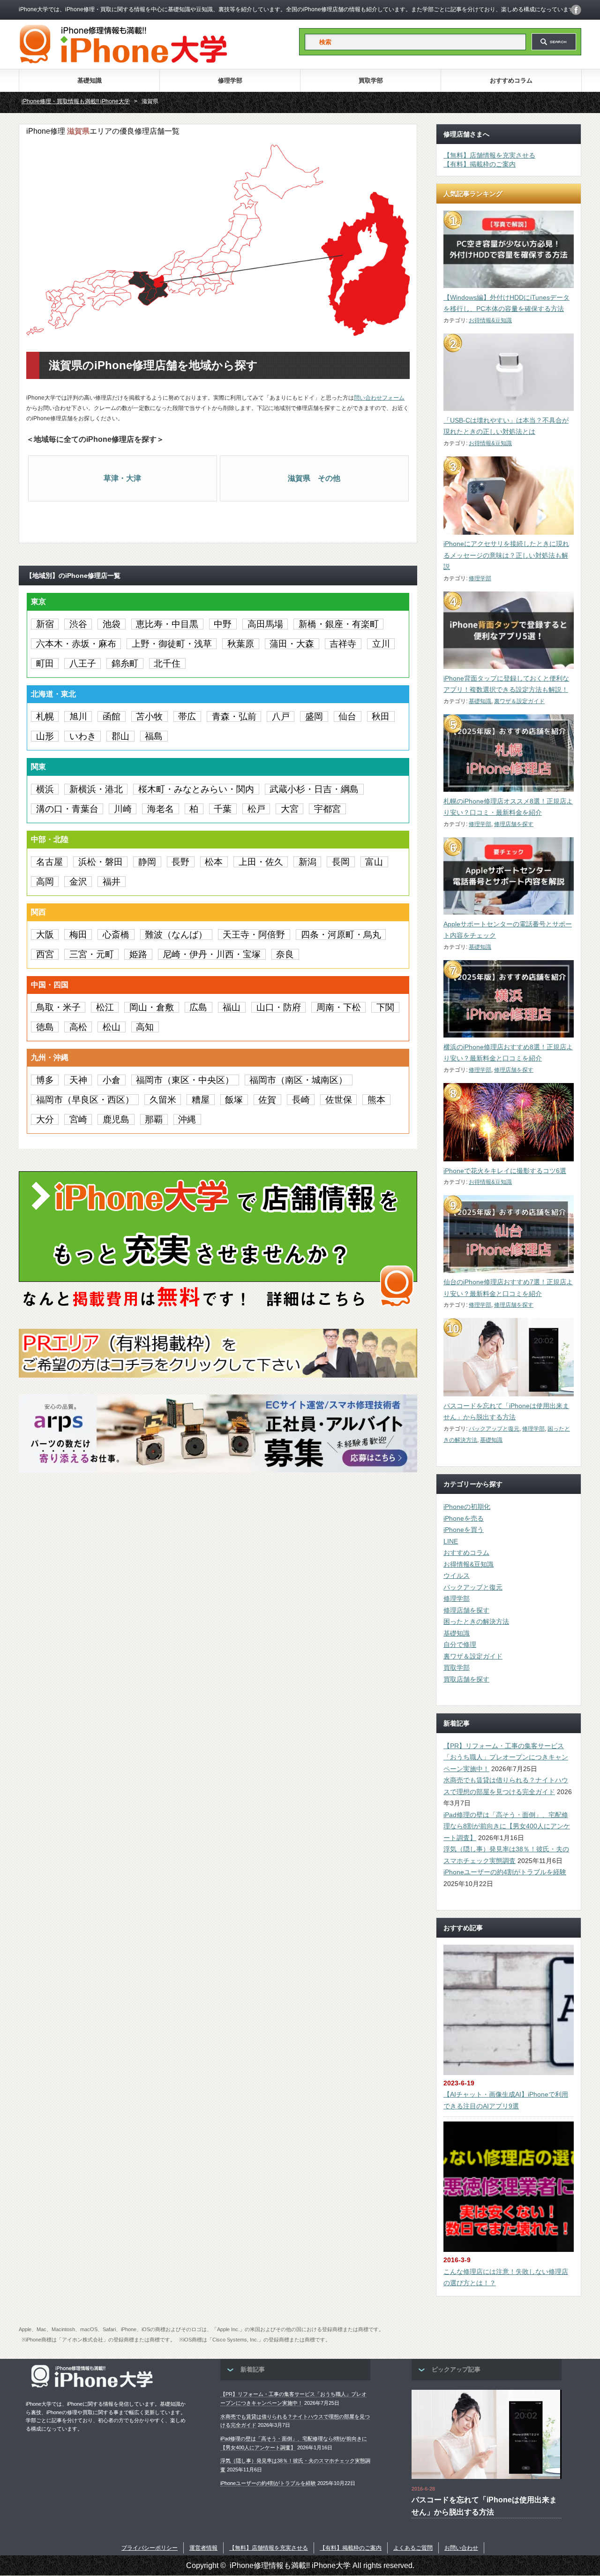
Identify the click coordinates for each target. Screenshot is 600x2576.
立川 (381, 644)
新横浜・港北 (96, 789)
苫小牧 (149, 716)
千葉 (223, 809)
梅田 (78, 935)
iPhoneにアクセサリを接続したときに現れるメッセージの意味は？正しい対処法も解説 (506, 555)
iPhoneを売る (464, 1518)
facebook (576, 10)
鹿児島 (116, 1119)
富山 (374, 862)
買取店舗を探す (466, 1679)
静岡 (147, 862)
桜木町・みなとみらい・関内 (196, 789)
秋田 (381, 716)
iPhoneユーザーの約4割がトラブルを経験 (505, 1872)
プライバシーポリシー (150, 2548)
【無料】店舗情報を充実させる (489, 155)
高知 (145, 1027)
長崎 (301, 1100)
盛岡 (314, 716)
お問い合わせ (461, 2548)
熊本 (376, 1100)
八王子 (83, 663)
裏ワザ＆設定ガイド (519, 701)
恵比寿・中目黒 (167, 624)
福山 (232, 1007)
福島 (154, 736)
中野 (223, 624)
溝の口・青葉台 (67, 809)
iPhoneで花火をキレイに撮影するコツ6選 (505, 1171)
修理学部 (230, 80)
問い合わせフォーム (379, 398)
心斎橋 (116, 935)
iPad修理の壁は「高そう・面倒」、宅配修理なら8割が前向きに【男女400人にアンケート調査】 (507, 1826)
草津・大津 (122, 478)
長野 (180, 862)
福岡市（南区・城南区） (298, 1080)
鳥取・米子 (58, 1007)
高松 (78, 1027)
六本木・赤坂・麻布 (76, 644)
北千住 (167, 663)
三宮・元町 (92, 954)
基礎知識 (90, 80)
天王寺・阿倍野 (254, 935)
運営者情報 (203, 2548)
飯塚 (234, 1100)
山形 (45, 736)
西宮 (45, 954)
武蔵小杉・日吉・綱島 (314, 789)
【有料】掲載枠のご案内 (480, 164)
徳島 (45, 1027)
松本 (214, 862)
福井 (112, 882)
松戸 (256, 809)
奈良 (285, 954)
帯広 (187, 716)
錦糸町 (125, 663)
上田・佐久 (261, 862)
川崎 (123, 809)
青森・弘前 (234, 716)
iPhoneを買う (464, 1530)
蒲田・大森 (292, 644)
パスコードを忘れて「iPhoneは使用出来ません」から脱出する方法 (484, 2506)
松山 (112, 1027)
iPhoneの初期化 (467, 1507)
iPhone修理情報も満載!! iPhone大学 (290, 2565)
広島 (198, 1007)
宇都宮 (327, 809)
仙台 (347, 716)
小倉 (112, 1080)
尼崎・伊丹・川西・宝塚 (212, 954)
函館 (112, 716)
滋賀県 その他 (314, 478)
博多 (45, 1080)
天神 (78, 1080)
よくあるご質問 (413, 2548)
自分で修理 (460, 1644)
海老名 (161, 809)
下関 (385, 1007)
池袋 (112, 624)
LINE (451, 1541)
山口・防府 (279, 1007)
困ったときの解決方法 (476, 1621)
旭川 (78, 716)
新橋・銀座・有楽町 (339, 624)
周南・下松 (339, 1007)
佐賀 (267, 1100)
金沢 (78, 882)
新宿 (45, 624)
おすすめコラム (511, 80)
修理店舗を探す (514, 824)
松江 (105, 1007)
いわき (83, 736)
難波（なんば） (176, 935)
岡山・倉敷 (152, 1007)
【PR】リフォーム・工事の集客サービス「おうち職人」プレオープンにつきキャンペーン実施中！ (506, 1757)
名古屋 (49, 862)
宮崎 (78, 1119)
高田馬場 (265, 624)
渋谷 (78, 624)
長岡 (341, 862)
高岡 (45, 882)
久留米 (163, 1100)
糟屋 (201, 1100)
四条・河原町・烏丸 (341, 935)
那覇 (154, 1119)
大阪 (45, 935)
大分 (45, 1119)
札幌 (45, 716)
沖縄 (187, 1119)
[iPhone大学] (123, 61)
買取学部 (371, 80)
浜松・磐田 (101, 862)
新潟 (307, 862)
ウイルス (457, 1576)
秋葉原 (241, 644)
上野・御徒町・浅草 (172, 644)
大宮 (290, 809)
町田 (45, 663)
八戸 (281, 716)
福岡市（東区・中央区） (185, 1080)
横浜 (45, 789)
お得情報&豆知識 (490, 320)
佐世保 (339, 1100)
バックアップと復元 (494, 1429)
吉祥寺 (343, 644)
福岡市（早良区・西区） (85, 1100)
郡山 (120, 736)
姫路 (138, 954)
